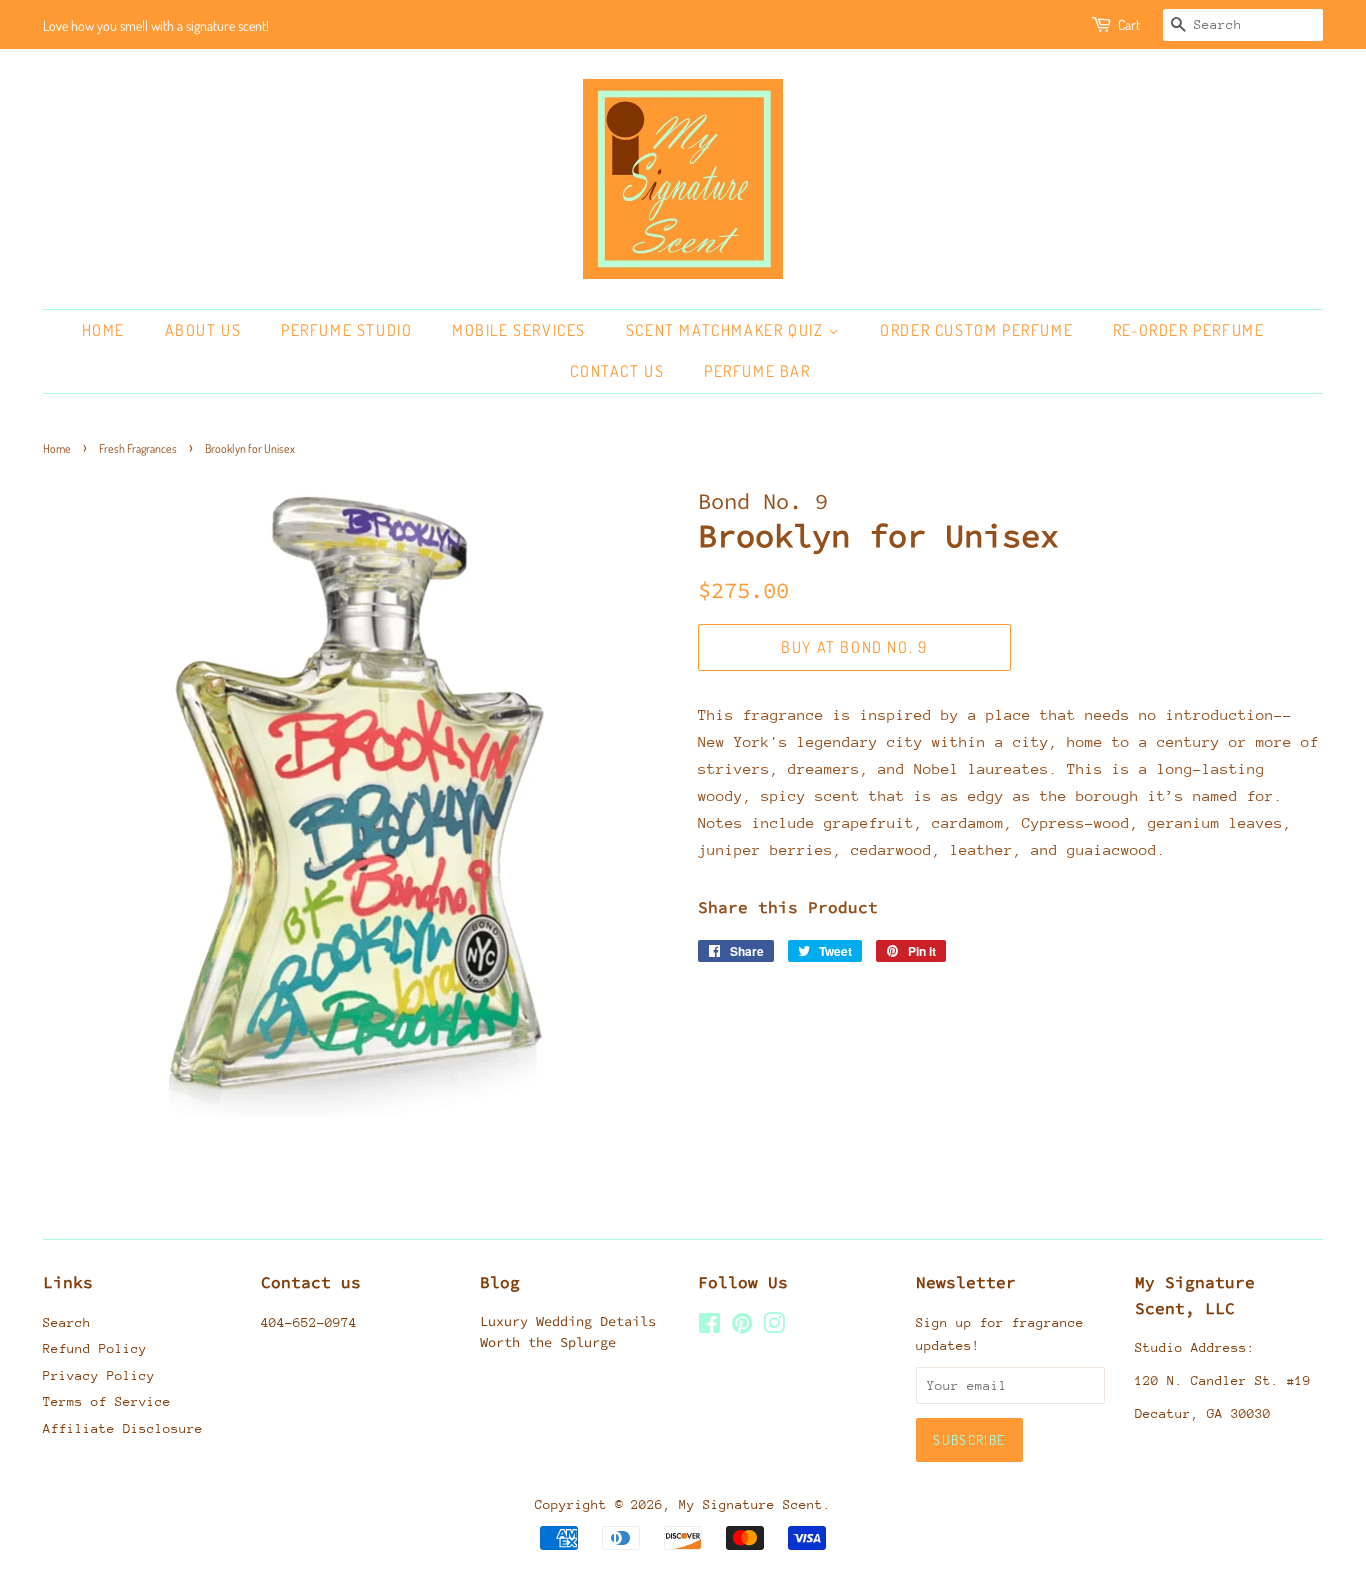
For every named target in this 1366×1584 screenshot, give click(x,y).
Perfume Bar (757, 371)
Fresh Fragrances (138, 448)
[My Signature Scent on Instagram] (774, 1327)
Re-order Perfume (1189, 330)
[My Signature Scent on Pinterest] (742, 1327)
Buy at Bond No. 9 (854, 647)
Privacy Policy (99, 1375)
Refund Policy (95, 1348)
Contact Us (617, 371)
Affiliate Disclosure (123, 1428)
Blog (500, 1282)
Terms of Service (107, 1401)
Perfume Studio (346, 330)
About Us (203, 330)
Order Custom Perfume (976, 330)
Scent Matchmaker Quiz (727, 330)
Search (67, 1322)
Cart (1129, 24)
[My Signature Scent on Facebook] (709, 1327)
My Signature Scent (751, 1504)
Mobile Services (519, 330)
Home (103, 330)
